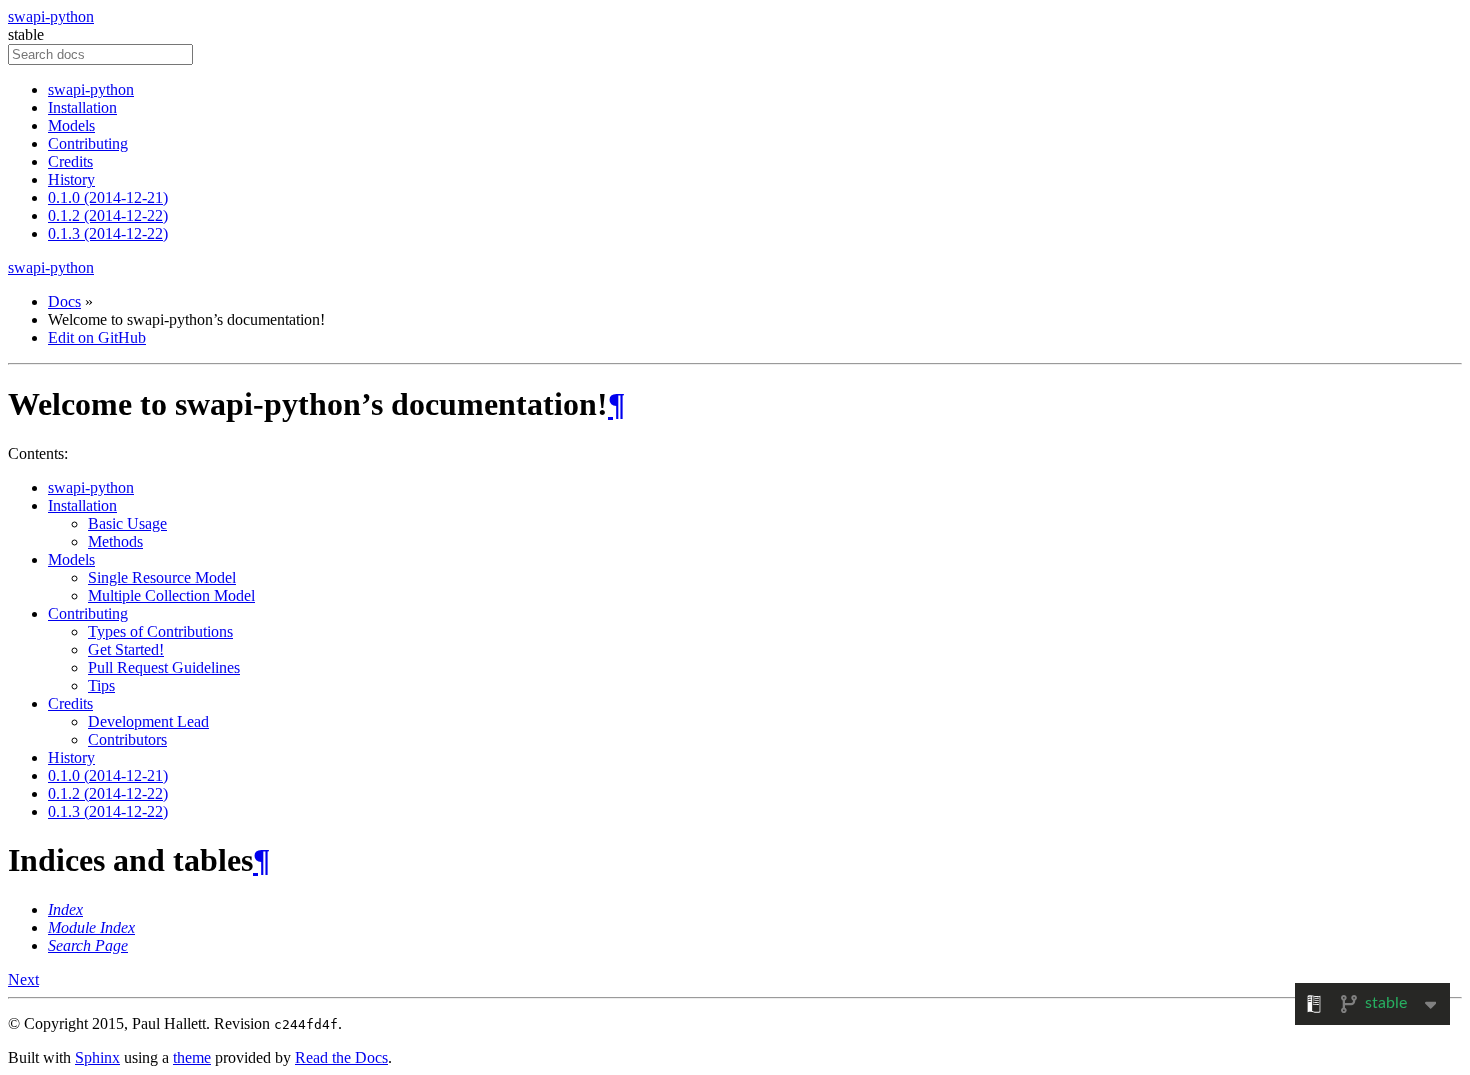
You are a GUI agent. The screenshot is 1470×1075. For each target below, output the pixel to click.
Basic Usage (127, 523)
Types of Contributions (160, 631)
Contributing (88, 143)
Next (23, 979)
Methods (115, 541)
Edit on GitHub (97, 337)
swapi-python (51, 16)
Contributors (127, 739)
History (71, 179)
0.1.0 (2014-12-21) (108, 197)
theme (192, 1057)
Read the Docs (341, 1057)
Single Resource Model (162, 577)
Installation (82, 107)
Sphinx (97, 1057)
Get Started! (126, 649)
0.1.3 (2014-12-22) (108, 233)
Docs (64, 301)
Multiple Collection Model (171, 595)
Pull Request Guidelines (164, 667)
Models (71, 125)
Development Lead (148, 721)
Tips (101, 685)
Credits (70, 161)
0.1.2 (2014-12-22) (108, 215)
